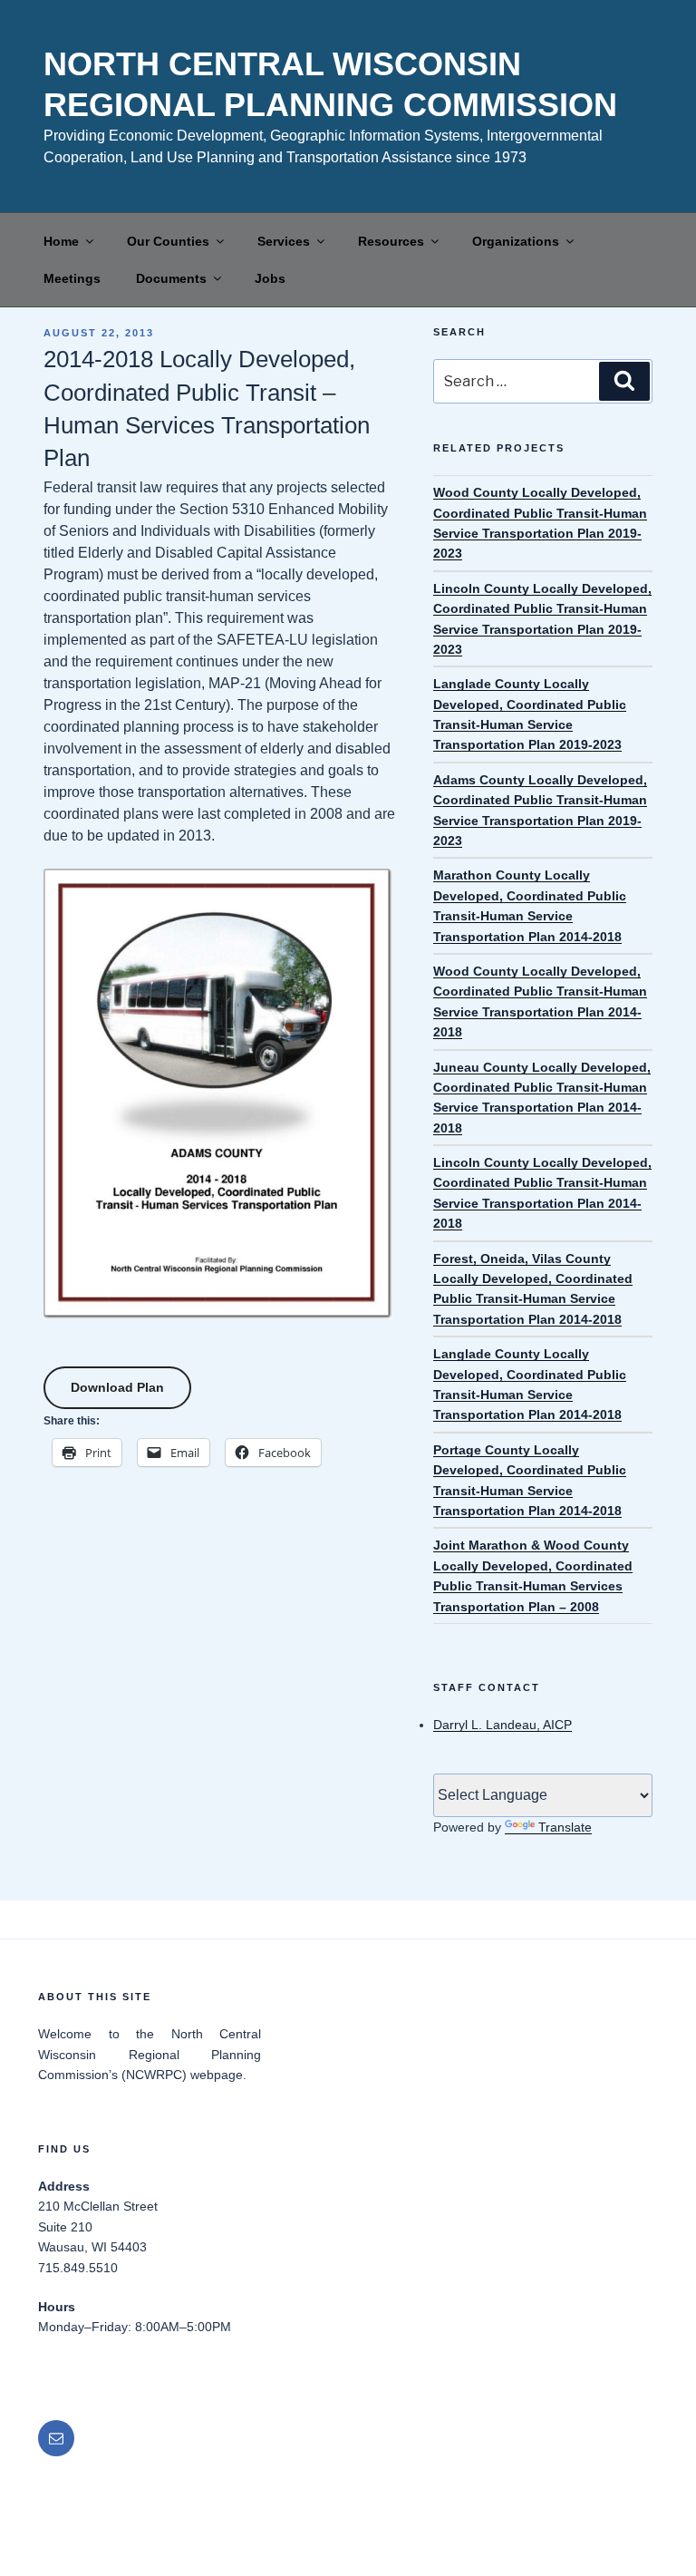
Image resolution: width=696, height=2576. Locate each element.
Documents (171, 278)
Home (61, 241)
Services (284, 241)
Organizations (516, 241)
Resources (391, 241)
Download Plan (117, 1387)
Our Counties (168, 241)
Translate (565, 1827)
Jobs (270, 278)
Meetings (72, 278)
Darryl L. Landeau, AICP (503, 1725)
